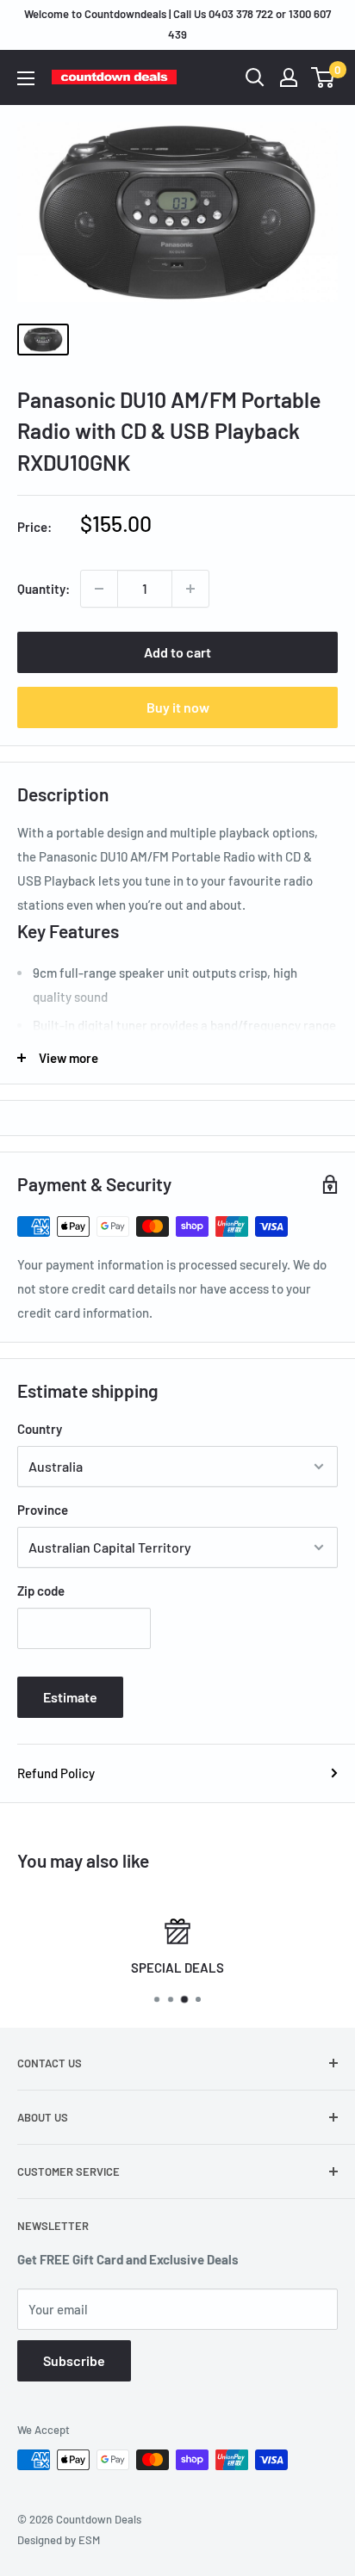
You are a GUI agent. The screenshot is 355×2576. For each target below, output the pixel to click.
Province (43, 1510)
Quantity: (44, 589)
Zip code (41, 1591)
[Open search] (255, 77)
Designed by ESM (59, 2540)
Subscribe (74, 2360)
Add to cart (177, 652)
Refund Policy (56, 1773)
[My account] (289, 77)
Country (40, 1429)
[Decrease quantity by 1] (99, 589)
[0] (324, 77)
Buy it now (178, 707)
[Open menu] (26, 78)
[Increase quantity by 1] (190, 589)
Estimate (70, 1697)
